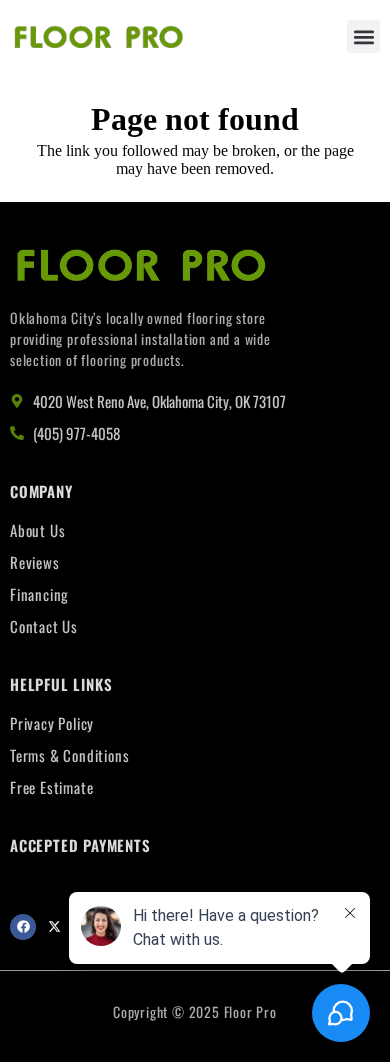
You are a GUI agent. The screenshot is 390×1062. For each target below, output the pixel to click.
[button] (363, 36)
